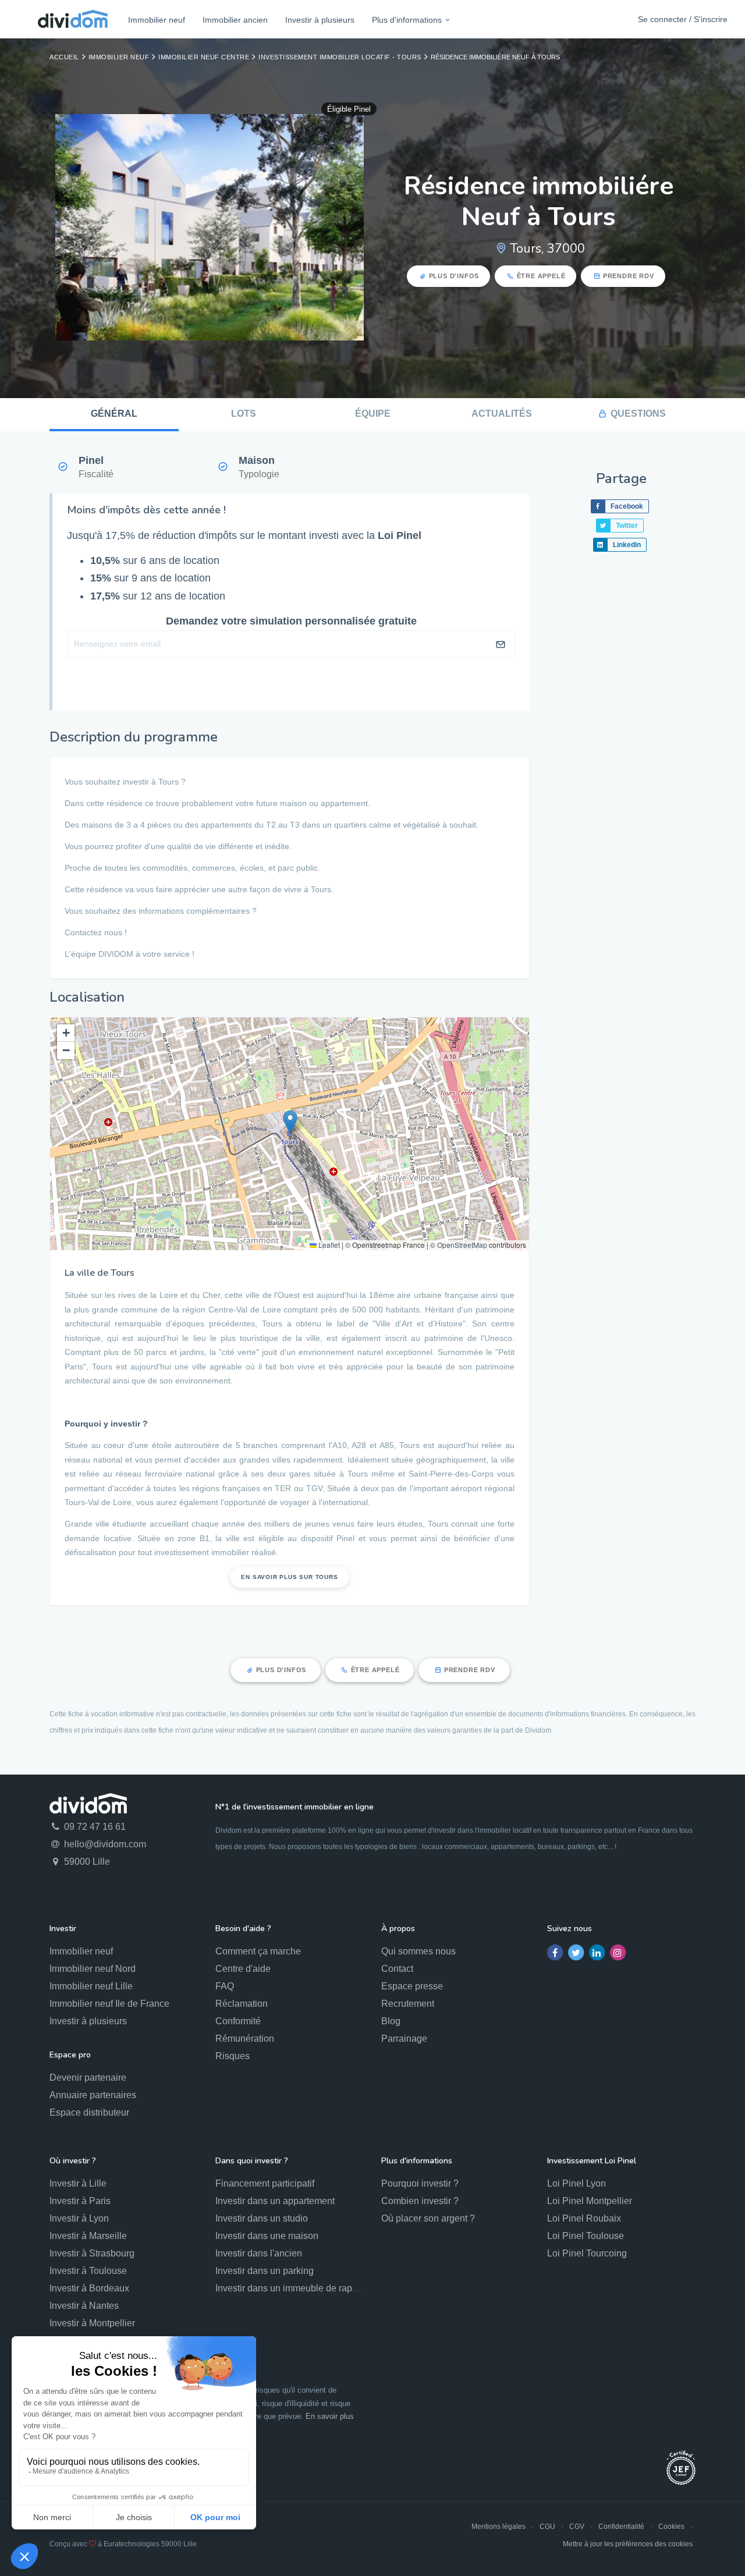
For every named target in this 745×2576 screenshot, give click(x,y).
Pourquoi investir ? (420, 2183)
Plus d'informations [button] (407, 20)
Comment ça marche (258, 1951)
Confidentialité (621, 2527)
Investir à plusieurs (320, 20)
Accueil (64, 57)
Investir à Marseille (88, 2236)
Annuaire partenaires (93, 2095)
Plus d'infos (454, 276)
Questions (638, 414)
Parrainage (404, 2039)
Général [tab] (114, 414)
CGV (577, 2527)
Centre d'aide (243, 1969)
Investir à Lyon (79, 2218)
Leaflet (328, 1245)
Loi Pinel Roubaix (584, 2218)
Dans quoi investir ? (252, 2161)
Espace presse (412, 1986)
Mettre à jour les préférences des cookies (628, 2544)
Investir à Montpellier (92, 2323)
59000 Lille (86, 1862)
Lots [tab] (244, 414)
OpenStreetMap (462, 1245)
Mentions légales (499, 2527)
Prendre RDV (629, 276)
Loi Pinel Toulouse (586, 2236)
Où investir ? (73, 2161)
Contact (397, 1969)
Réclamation (242, 2004)
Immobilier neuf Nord (93, 1969)
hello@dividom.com (104, 1844)
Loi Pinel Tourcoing (587, 2253)
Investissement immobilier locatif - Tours (340, 57)
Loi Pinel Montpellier (590, 2201)
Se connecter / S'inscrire (683, 19)
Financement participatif (265, 2183)
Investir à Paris (80, 2201)
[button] (290, 1122)
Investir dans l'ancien (259, 2253)
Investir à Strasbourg (92, 2253)
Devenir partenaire (88, 2078)
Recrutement (408, 2004)
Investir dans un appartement (275, 2201)
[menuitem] (157, 19)
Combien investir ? (420, 2201)
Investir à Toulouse (88, 2271)
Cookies (671, 2527)
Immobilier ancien (235, 20)
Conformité (238, 2021)
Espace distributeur (89, 2112)
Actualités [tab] (502, 414)
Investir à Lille (78, 2183)
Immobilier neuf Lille (91, 1986)
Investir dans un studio (262, 2218)
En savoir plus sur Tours (289, 1577)
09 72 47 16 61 (94, 1827)
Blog (391, 2021)
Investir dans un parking (265, 2271)
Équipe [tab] (373, 414)
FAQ (225, 1986)
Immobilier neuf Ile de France (109, 2004)
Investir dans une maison (267, 2236)
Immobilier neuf (157, 20)
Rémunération (245, 2039)
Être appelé (541, 276)
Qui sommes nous (418, 1951)
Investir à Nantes (84, 2306)
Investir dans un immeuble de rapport (292, 2288)
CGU (547, 2527)
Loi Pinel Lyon (577, 2183)
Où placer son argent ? (428, 2218)
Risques (233, 2056)
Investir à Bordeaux (89, 2288)
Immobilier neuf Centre (204, 57)
